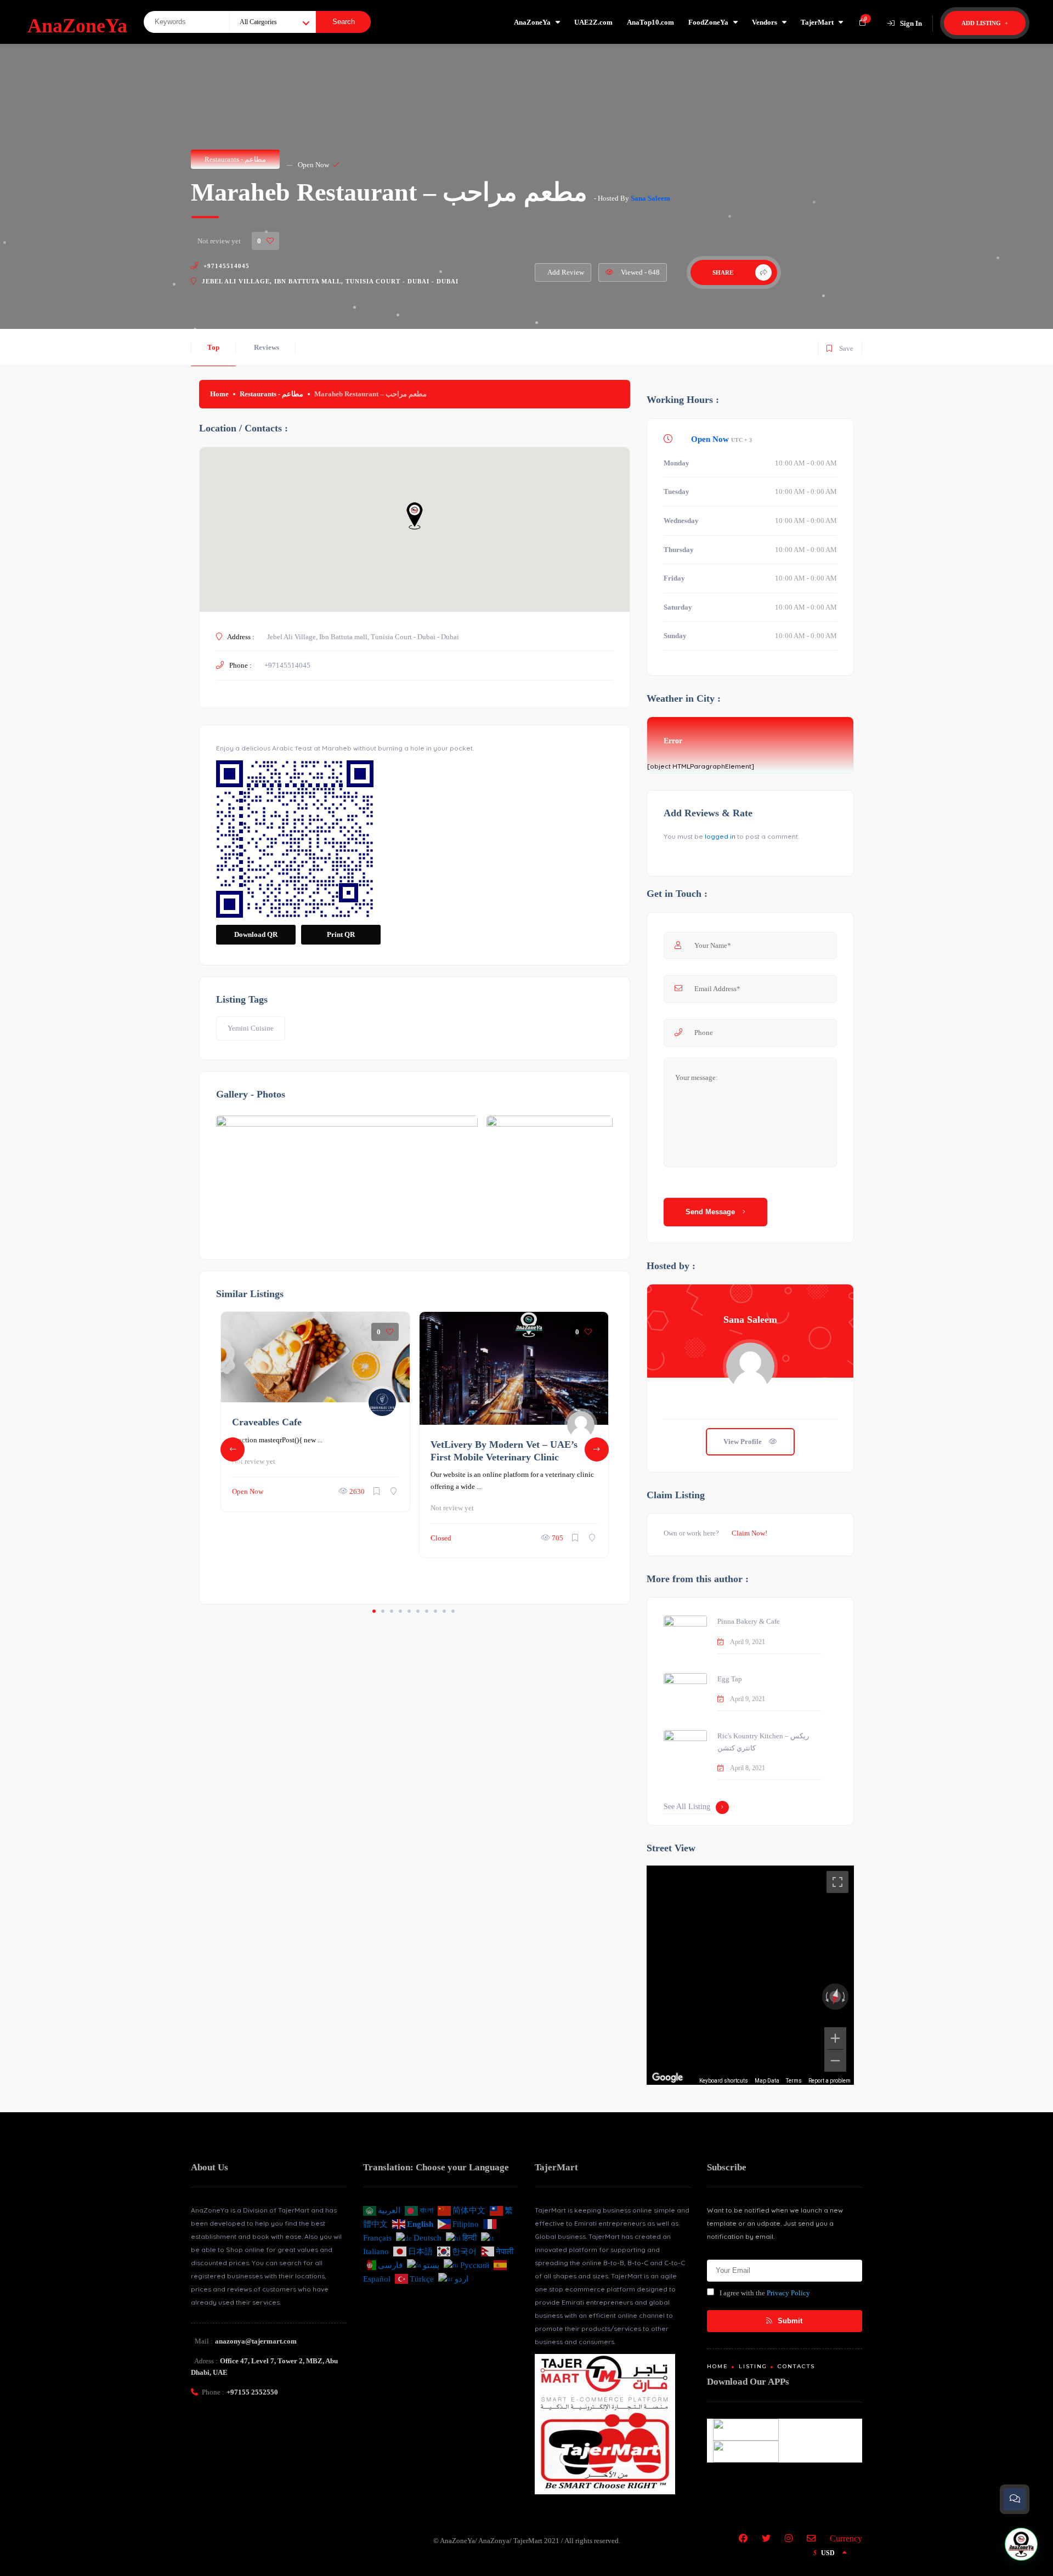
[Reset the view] (835, 1997)
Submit (789, 2321)
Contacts (796, 2366)
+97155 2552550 (252, 2392)
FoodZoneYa (708, 22)
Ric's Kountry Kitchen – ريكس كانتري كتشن (763, 1742)
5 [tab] (409, 1611)
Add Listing (982, 23)
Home (219, 394)
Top (213, 347)
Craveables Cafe (267, 1422)
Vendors (765, 22)
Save (839, 346)
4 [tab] (400, 1611)
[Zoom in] (835, 2038)
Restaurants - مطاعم (235, 159)
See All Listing (687, 1807)
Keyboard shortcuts (724, 2081)
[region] (750, 1975)
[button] (1021, 2544)
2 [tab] (383, 1611)
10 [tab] (453, 1611)
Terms (794, 2081)
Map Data (767, 2081)
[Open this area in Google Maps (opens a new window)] (667, 2078)
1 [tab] (374, 1611)
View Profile (743, 1441)
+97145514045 (227, 266)
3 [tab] (392, 1611)
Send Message (711, 1212)
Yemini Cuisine (251, 1028)
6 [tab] (418, 1611)
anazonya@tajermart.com (256, 2341)
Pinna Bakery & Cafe (749, 1621)
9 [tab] (444, 1611)
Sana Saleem (650, 198)
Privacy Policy (788, 2293)
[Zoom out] (835, 2061)
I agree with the (765, 2293)
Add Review (566, 272)
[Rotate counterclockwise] (826, 1997)
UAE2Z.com (593, 22)
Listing (753, 2366)
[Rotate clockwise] (845, 1997)
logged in (720, 836)
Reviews (267, 347)
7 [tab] (427, 1611)
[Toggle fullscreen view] (837, 1882)
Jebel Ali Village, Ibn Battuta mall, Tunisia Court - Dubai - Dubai (330, 281)
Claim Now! (749, 1533)
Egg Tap (730, 1679)
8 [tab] (435, 1611)
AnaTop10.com (650, 22)
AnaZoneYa (532, 22)
